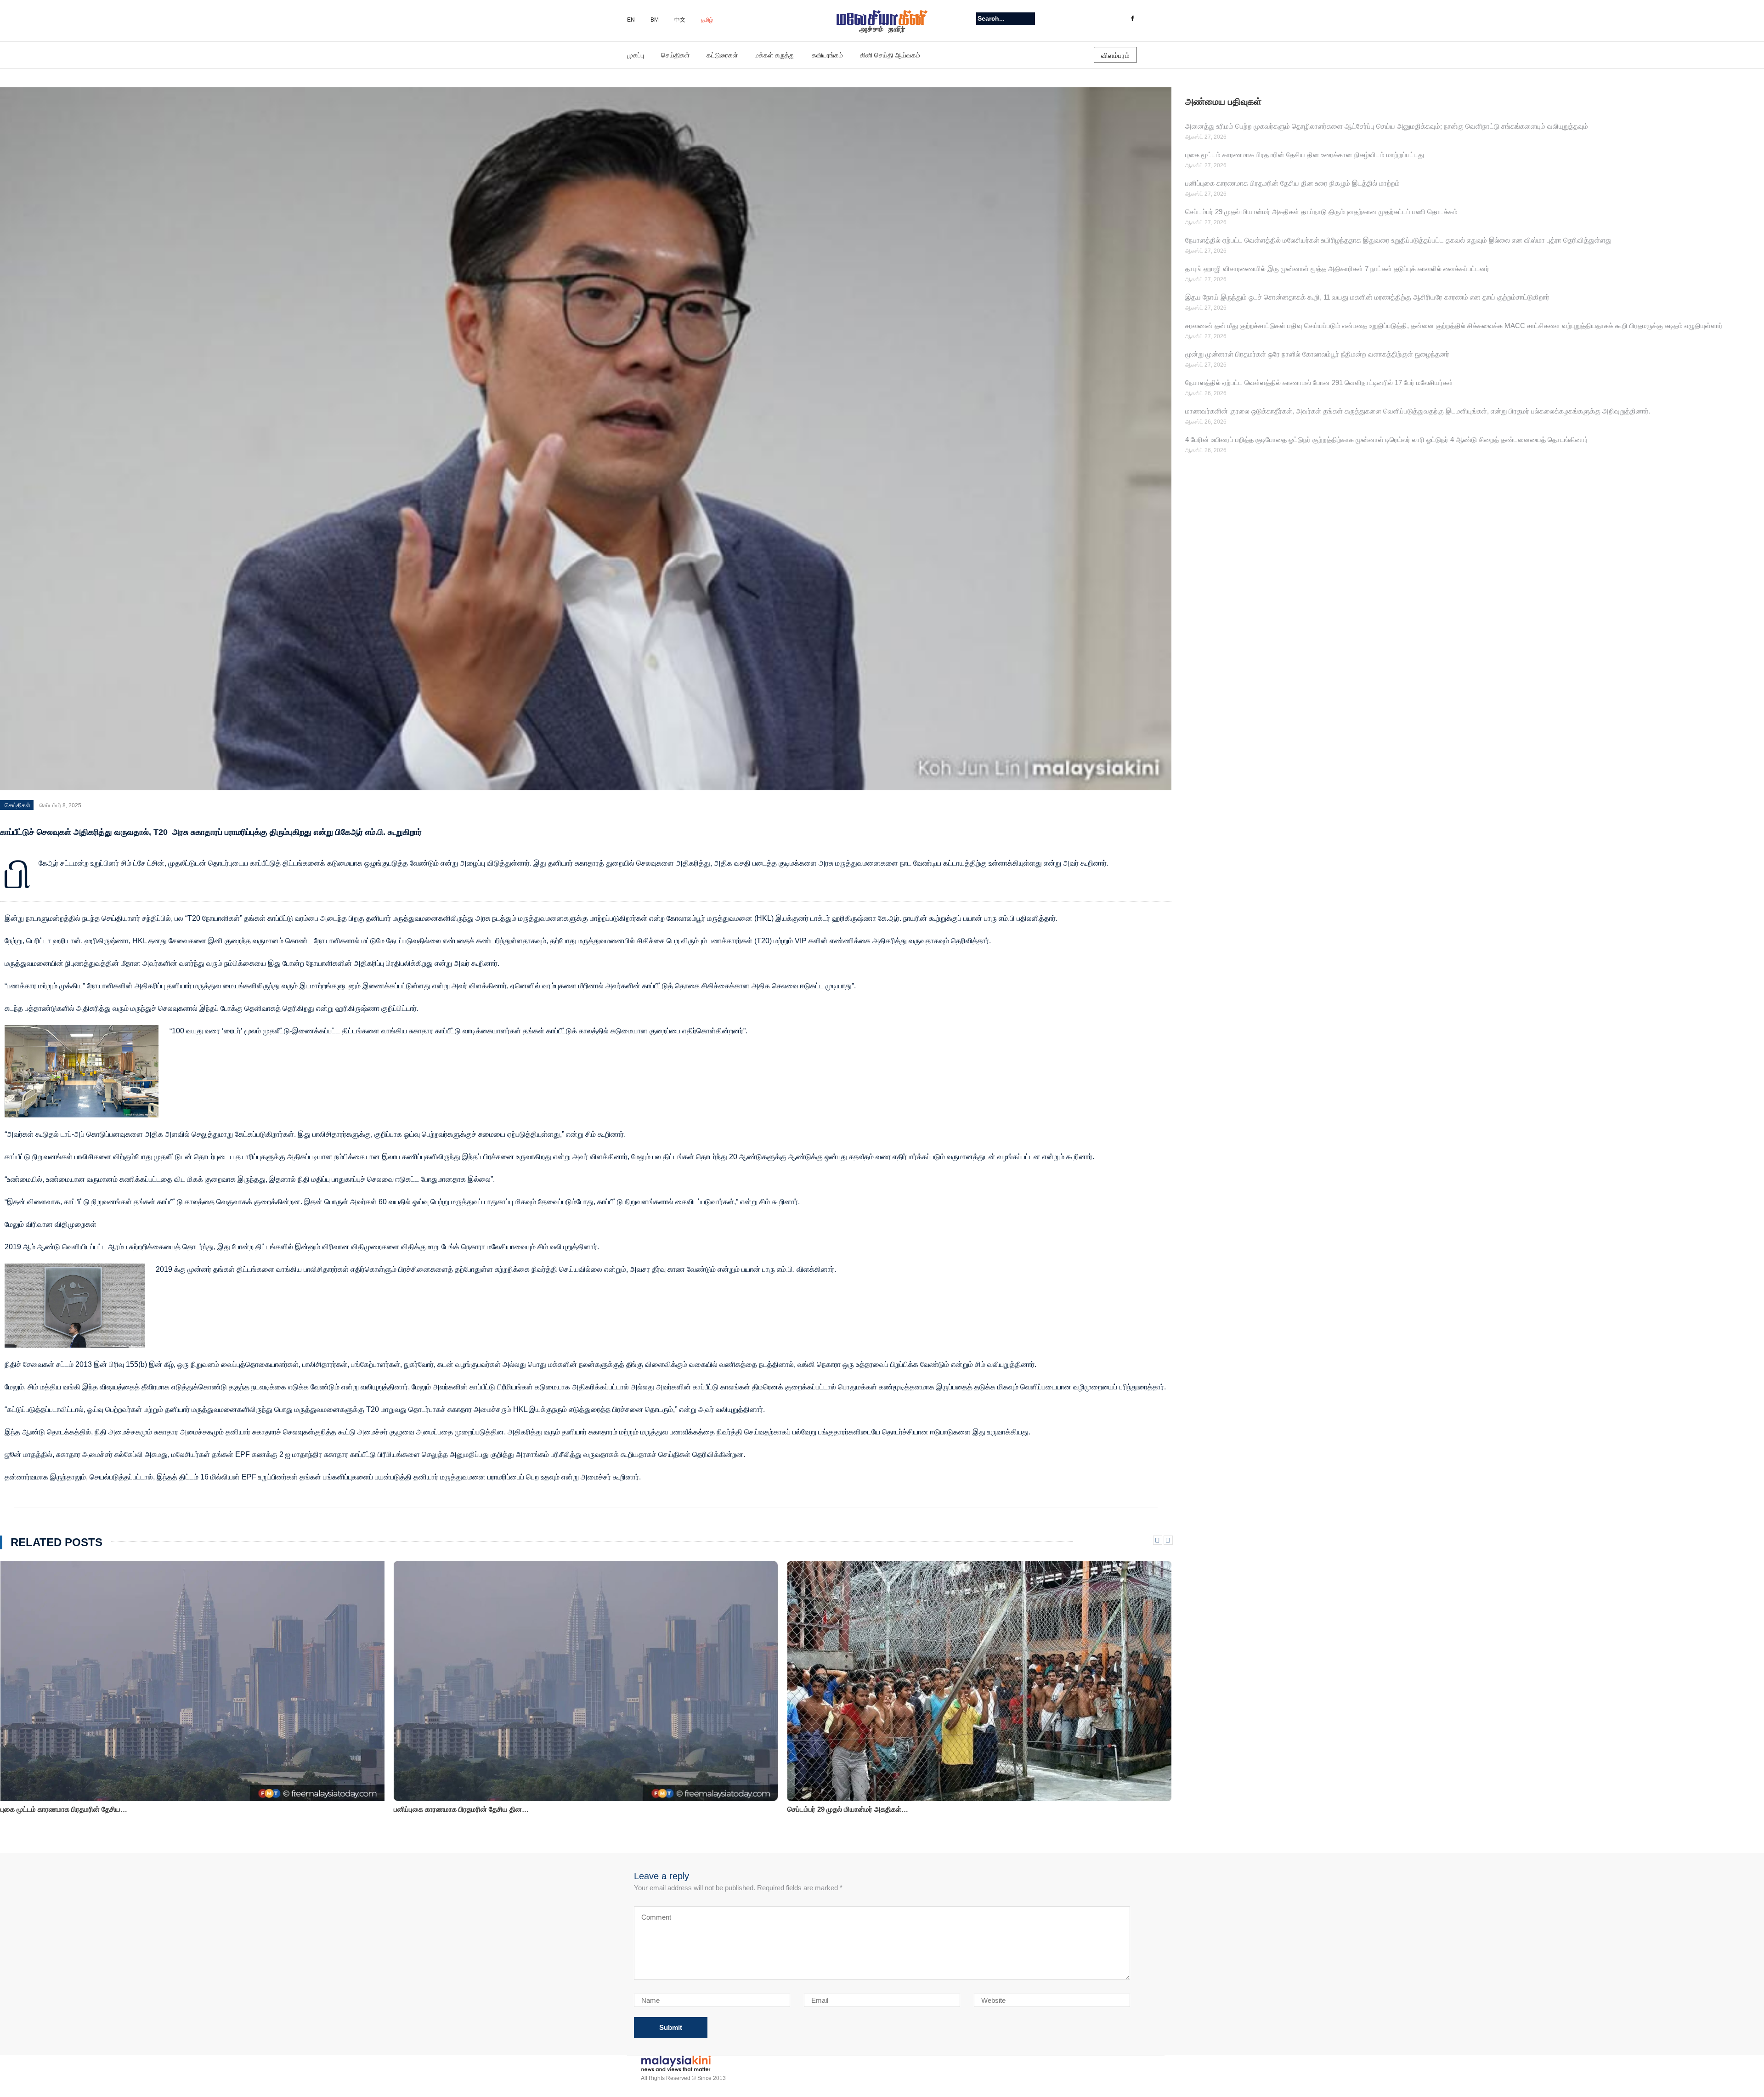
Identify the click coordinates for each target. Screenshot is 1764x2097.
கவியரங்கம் (827, 55)
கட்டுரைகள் (722, 55)
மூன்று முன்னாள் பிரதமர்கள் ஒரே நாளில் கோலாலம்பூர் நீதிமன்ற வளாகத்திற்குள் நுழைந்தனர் (1317, 354)
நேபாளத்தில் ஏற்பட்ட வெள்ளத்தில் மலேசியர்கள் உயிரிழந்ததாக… (879, 1809)
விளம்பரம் (1115, 55)
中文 (680, 20)
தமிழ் (707, 20)
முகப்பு (636, 55)
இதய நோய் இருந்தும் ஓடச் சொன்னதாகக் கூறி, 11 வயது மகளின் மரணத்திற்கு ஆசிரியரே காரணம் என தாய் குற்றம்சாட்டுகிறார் (1367, 297)
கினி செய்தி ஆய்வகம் (890, 55)
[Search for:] (1006, 19)
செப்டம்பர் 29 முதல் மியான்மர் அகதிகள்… (454, 1809)
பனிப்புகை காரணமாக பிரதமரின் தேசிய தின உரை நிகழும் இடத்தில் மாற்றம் (1292, 183)
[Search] (1051, 18)
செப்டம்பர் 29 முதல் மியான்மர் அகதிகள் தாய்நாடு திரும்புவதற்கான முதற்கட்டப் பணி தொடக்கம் (1321, 212)
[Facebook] (1132, 19)
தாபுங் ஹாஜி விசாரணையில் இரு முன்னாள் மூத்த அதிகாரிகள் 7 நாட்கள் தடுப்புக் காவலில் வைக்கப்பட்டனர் (1337, 269)
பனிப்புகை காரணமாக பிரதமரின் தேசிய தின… (68, 1809)
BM (655, 20)
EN (631, 20)
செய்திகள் (675, 55)
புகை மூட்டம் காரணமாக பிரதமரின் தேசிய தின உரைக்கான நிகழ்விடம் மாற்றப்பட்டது (1305, 155)
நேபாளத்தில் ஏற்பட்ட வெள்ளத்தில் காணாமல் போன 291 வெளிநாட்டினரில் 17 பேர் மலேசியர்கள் (1319, 383)
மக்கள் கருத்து (775, 55)
